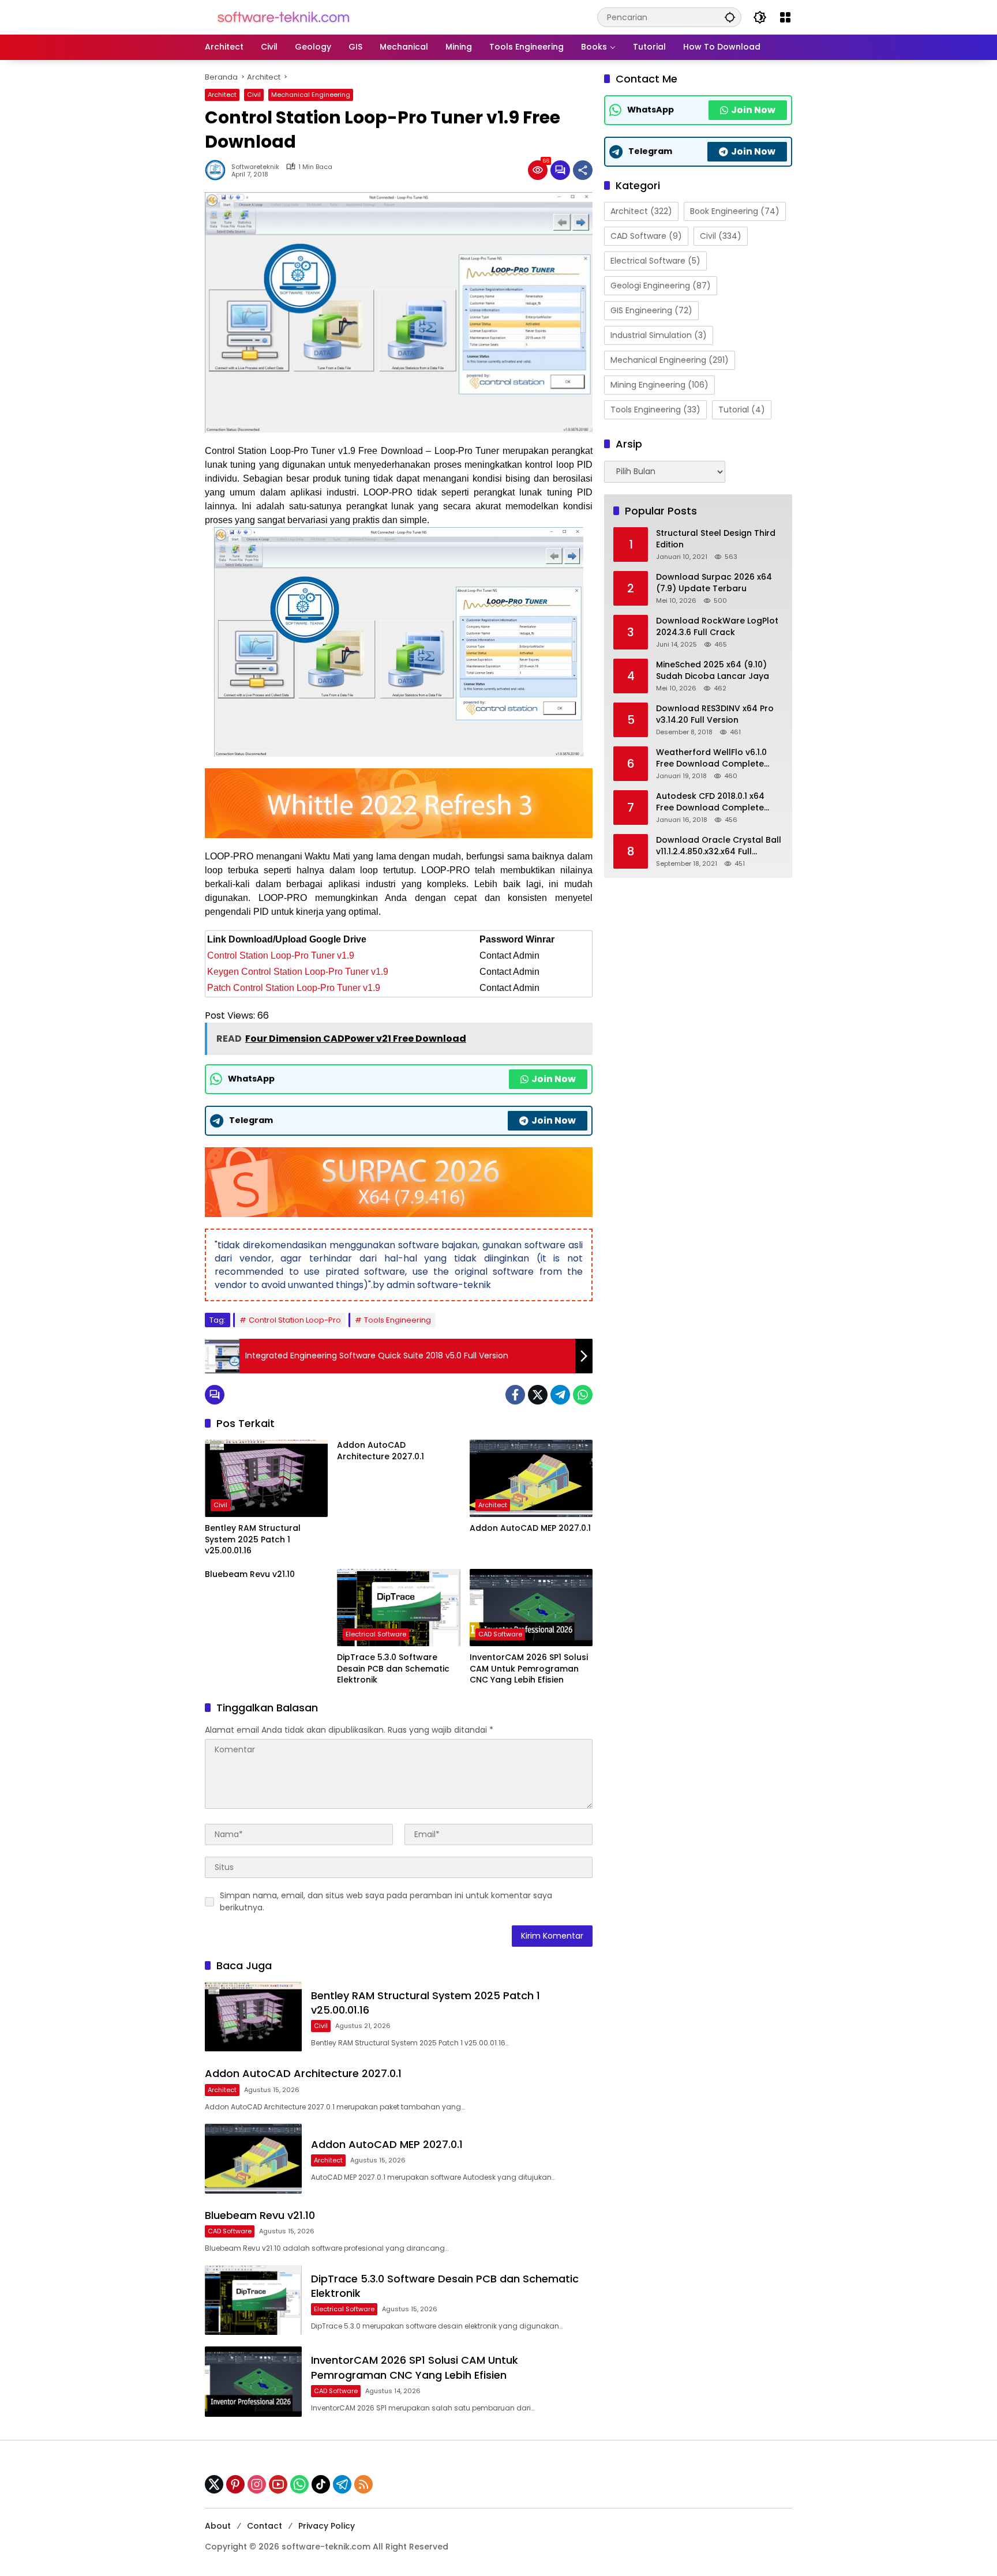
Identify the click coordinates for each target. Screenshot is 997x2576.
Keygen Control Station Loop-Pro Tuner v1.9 (298, 972)
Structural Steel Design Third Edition (716, 539)
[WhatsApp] (583, 1395)
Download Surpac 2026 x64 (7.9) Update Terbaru (714, 583)
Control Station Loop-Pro (295, 1320)
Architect (222, 95)
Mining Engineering (659, 385)
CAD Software (500, 1634)
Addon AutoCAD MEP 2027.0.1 (530, 1528)
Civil (254, 95)
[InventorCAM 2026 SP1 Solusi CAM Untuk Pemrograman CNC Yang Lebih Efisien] (531, 1608)
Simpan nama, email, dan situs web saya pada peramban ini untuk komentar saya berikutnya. (386, 1901)
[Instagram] (257, 2484)
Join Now (554, 1079)
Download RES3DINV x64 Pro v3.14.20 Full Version (715, 714)
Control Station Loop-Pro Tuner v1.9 (282, 955)
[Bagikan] (583, 170)
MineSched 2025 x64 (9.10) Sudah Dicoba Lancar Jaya (713, 671)
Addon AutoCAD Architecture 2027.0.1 (381, 1451)
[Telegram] (560, 1395)
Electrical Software (376, 1634)
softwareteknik (255, 167)
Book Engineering (735, 211)
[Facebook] (515, 1395)
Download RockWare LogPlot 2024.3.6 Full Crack (717, 627)
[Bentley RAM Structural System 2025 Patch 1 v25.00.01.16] (266, 1478)
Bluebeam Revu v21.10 (250, 1574)
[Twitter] (538, 1395)
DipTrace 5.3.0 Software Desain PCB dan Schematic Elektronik (393, 1669)
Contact (265, 2526)
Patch (220, 988)
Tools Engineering (398, 1320)
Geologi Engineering (661, 286)
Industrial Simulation (659, 335)
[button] (730, 17)
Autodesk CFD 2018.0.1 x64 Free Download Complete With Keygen (710, 802)
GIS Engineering (651, 310)
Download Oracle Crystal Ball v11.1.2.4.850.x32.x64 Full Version (719, 846)
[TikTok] (321, 2484)
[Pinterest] (235, 2484)
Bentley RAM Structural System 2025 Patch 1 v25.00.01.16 (253, 1539)
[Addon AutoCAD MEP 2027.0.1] (531, 1478)
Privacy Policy (327, 2526)
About (218, 2526)
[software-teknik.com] (284, 17)
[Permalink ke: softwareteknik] (218, 170)
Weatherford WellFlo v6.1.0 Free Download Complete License (711, 758)
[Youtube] (278, 2484)
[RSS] (363, 2484)
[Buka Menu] (785, 17)
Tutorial (742, 410)
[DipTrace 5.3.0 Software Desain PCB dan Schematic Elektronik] (398, 1608)
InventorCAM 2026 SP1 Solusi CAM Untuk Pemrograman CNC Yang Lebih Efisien (529, 1669)
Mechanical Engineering (311, 95)
